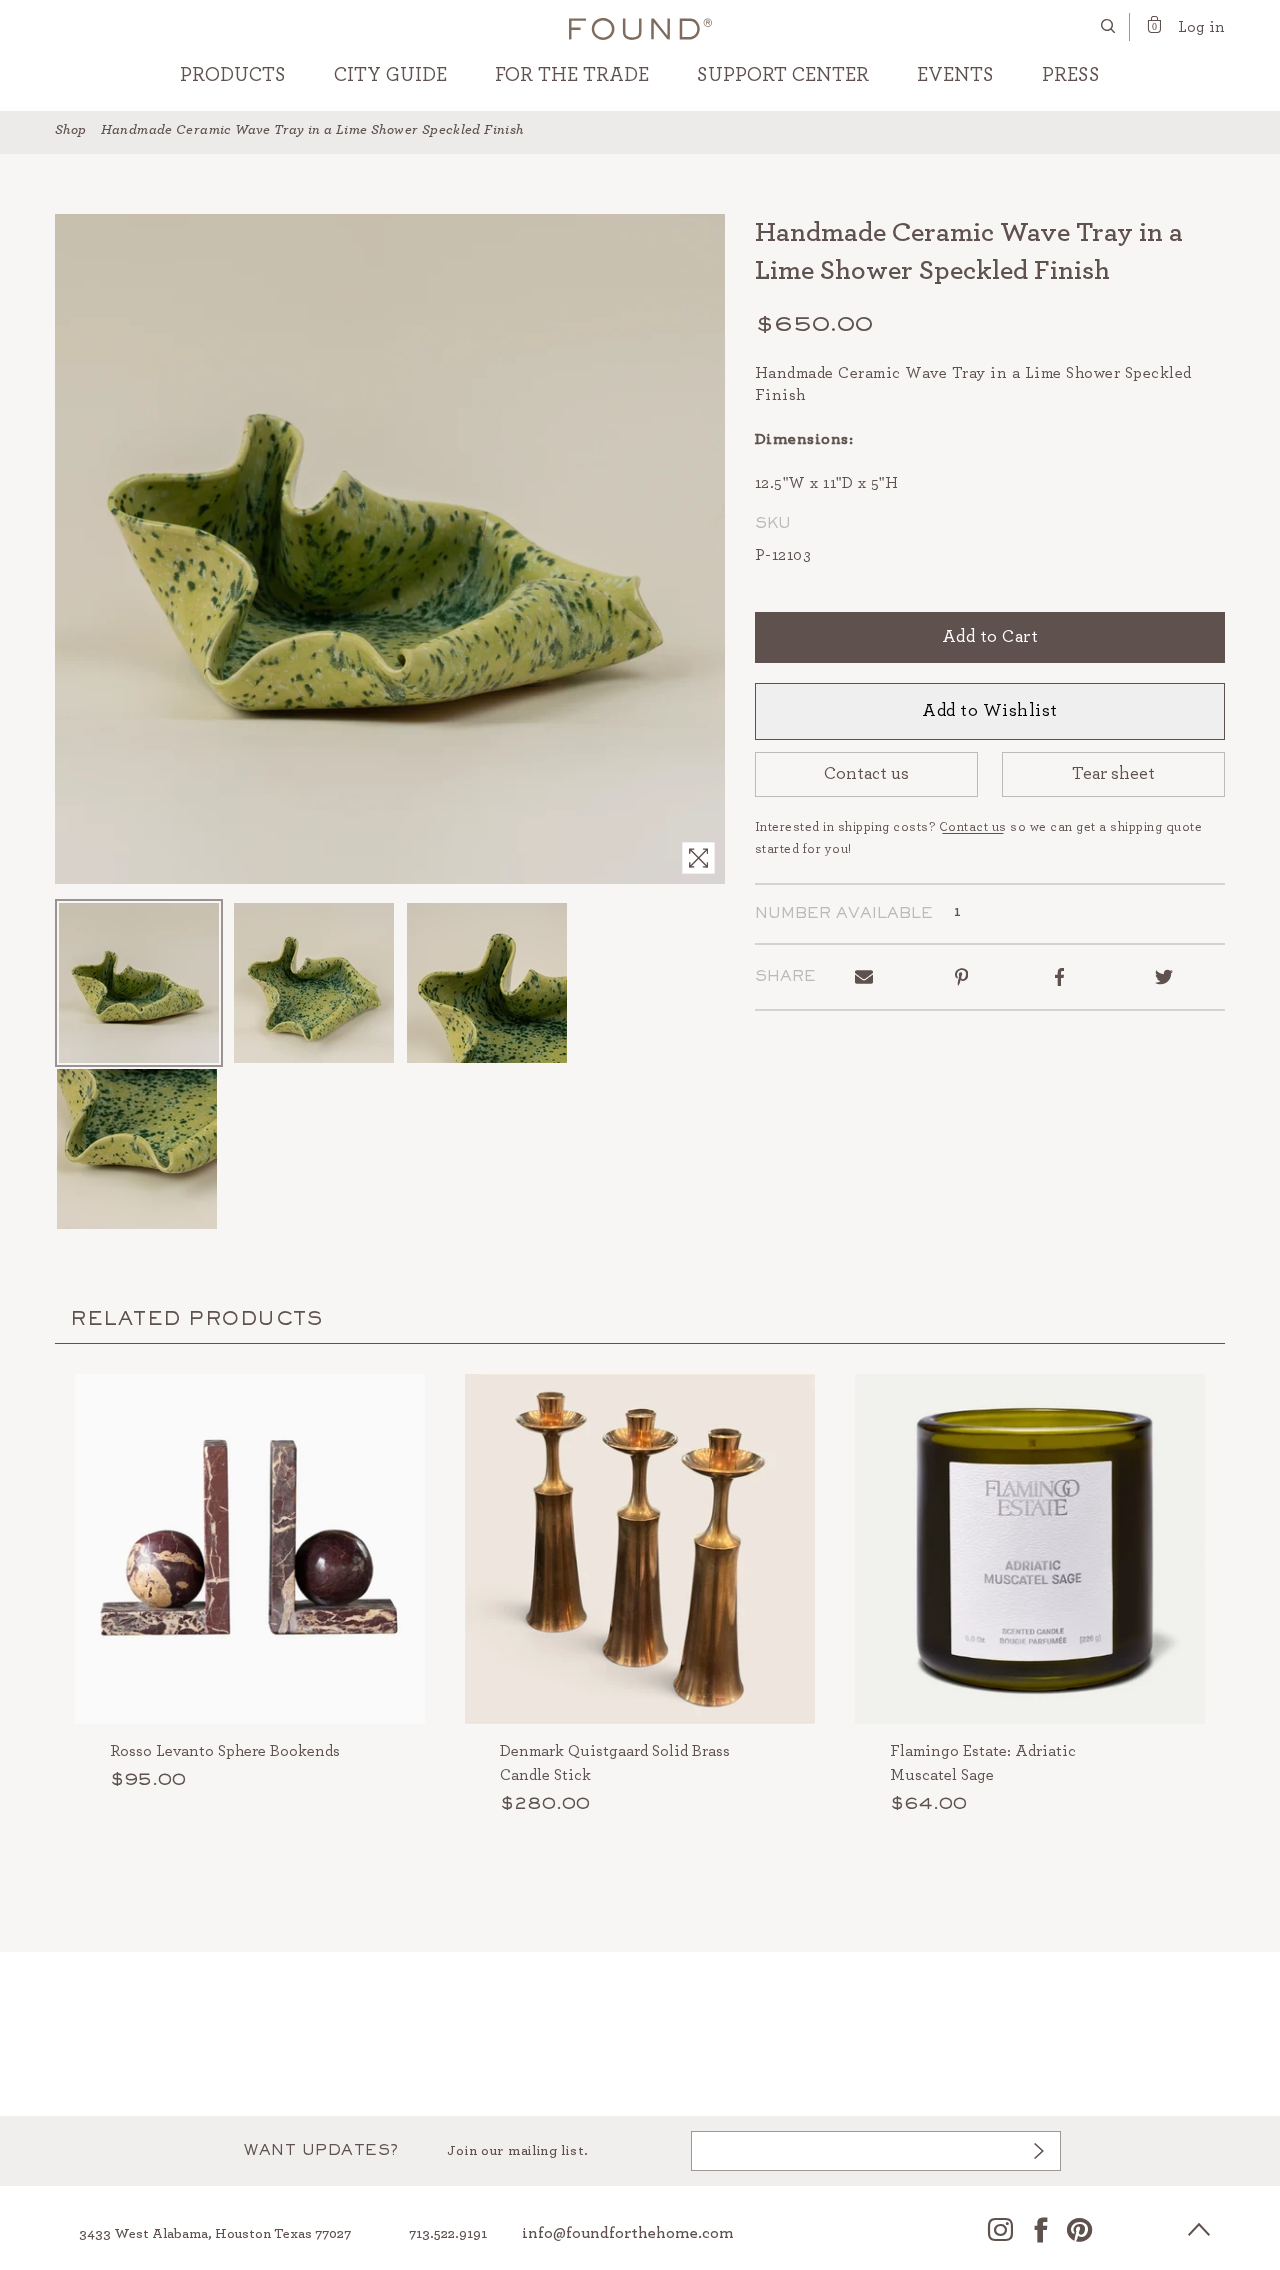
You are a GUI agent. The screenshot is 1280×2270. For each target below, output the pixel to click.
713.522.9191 (448, 2234)
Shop (71, 130)
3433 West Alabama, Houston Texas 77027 (215, 2234)
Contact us (866, 774)
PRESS (1071, 75)
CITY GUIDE (390, 75)
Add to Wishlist (990, 711)
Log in (1201, 27)
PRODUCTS (233, 75)
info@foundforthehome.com (628, 2233)
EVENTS (955, 75)
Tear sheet (1113, 774)
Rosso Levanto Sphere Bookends (225, 1751)
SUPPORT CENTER (783, 75)
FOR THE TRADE (572, 75)
